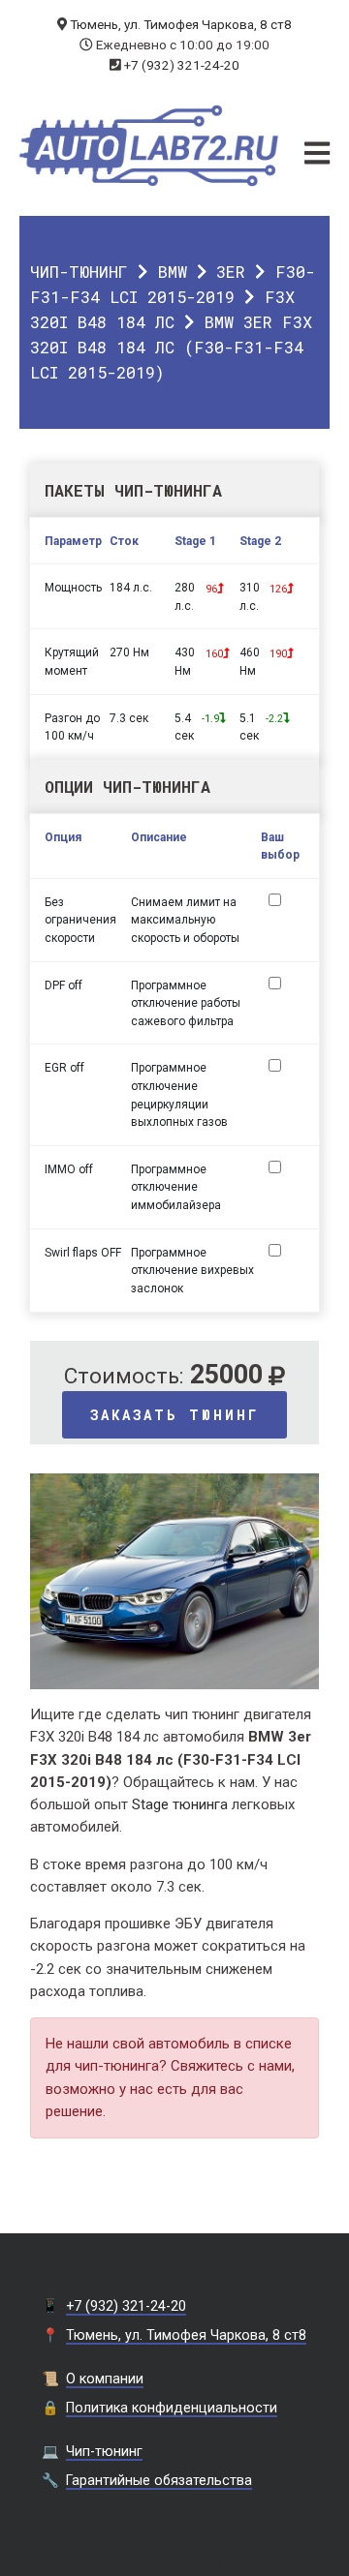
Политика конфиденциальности (172, 2408)
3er (231, 272)
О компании (105, 2379)
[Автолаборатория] (149, 146)
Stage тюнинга (180, 1804)
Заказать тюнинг (175, 1415)
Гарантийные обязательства (159, 2480)
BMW (173, 272)
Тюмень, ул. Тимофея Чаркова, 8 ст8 (181, 24)
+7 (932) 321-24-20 (182, 65)
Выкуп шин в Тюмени (174, 2566)
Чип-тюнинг (79, 272)
